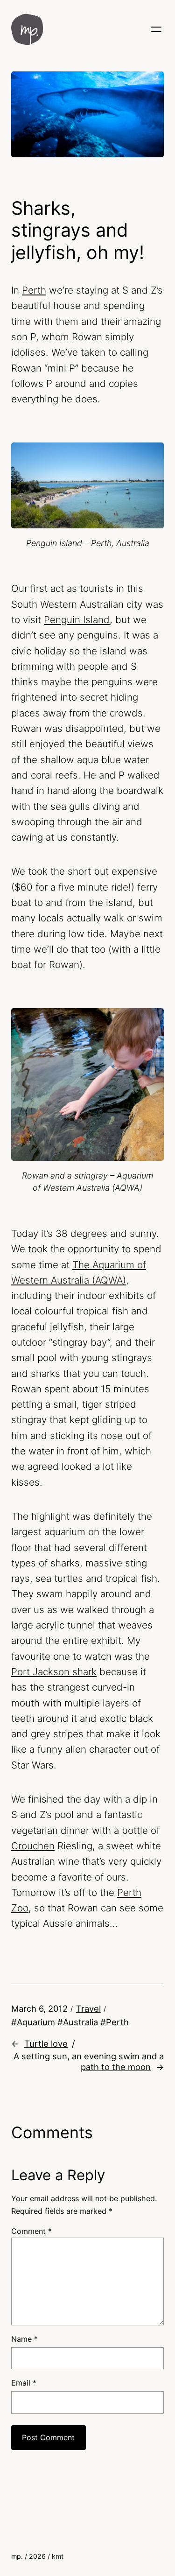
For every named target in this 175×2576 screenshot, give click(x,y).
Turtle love (46, 2043)
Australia (80, 2022)
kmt (58, 2556)
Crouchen (33, 1846)
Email (24, 2383)
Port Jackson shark (54, 1672)
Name (24, 2339)
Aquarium (36, 2022)
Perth (34, 290)
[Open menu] (156, 29)
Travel (88, 2008)
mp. (17, 2556)
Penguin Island (77, 620)
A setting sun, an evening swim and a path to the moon (89, 2061)
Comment (31, 2231)
